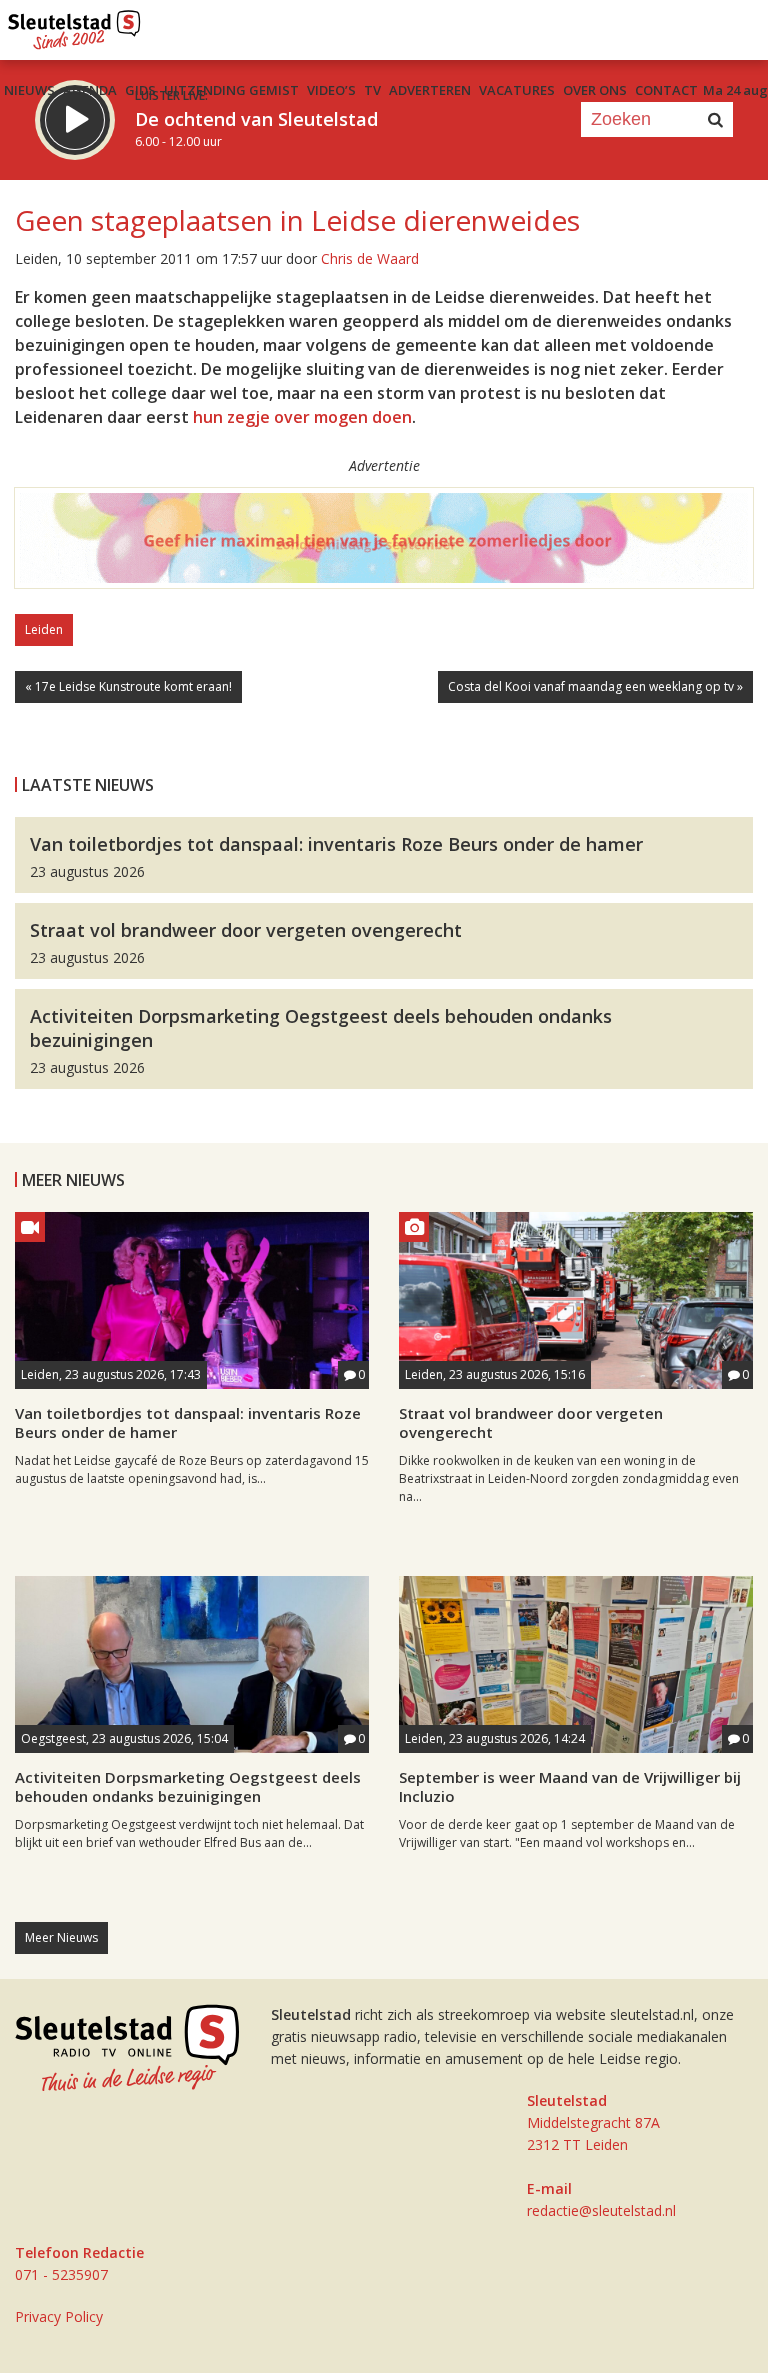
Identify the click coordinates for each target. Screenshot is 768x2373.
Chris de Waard (370, 258)
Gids (140, 90)
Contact (666, 90)
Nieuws (29, 90)
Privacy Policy (59, 2316)
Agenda (90, 90)
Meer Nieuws (61, 1937)
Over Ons (595, 90)
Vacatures (517, 90)
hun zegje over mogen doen (302, 417)
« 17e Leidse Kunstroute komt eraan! (128, 686)
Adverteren (430, 90)
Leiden (44, 629)
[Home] (74, 25)
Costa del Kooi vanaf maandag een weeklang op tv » (595, 686)
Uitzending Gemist (231, 90)
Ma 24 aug (735, 90)
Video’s (331, 90)
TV (372, 90)
